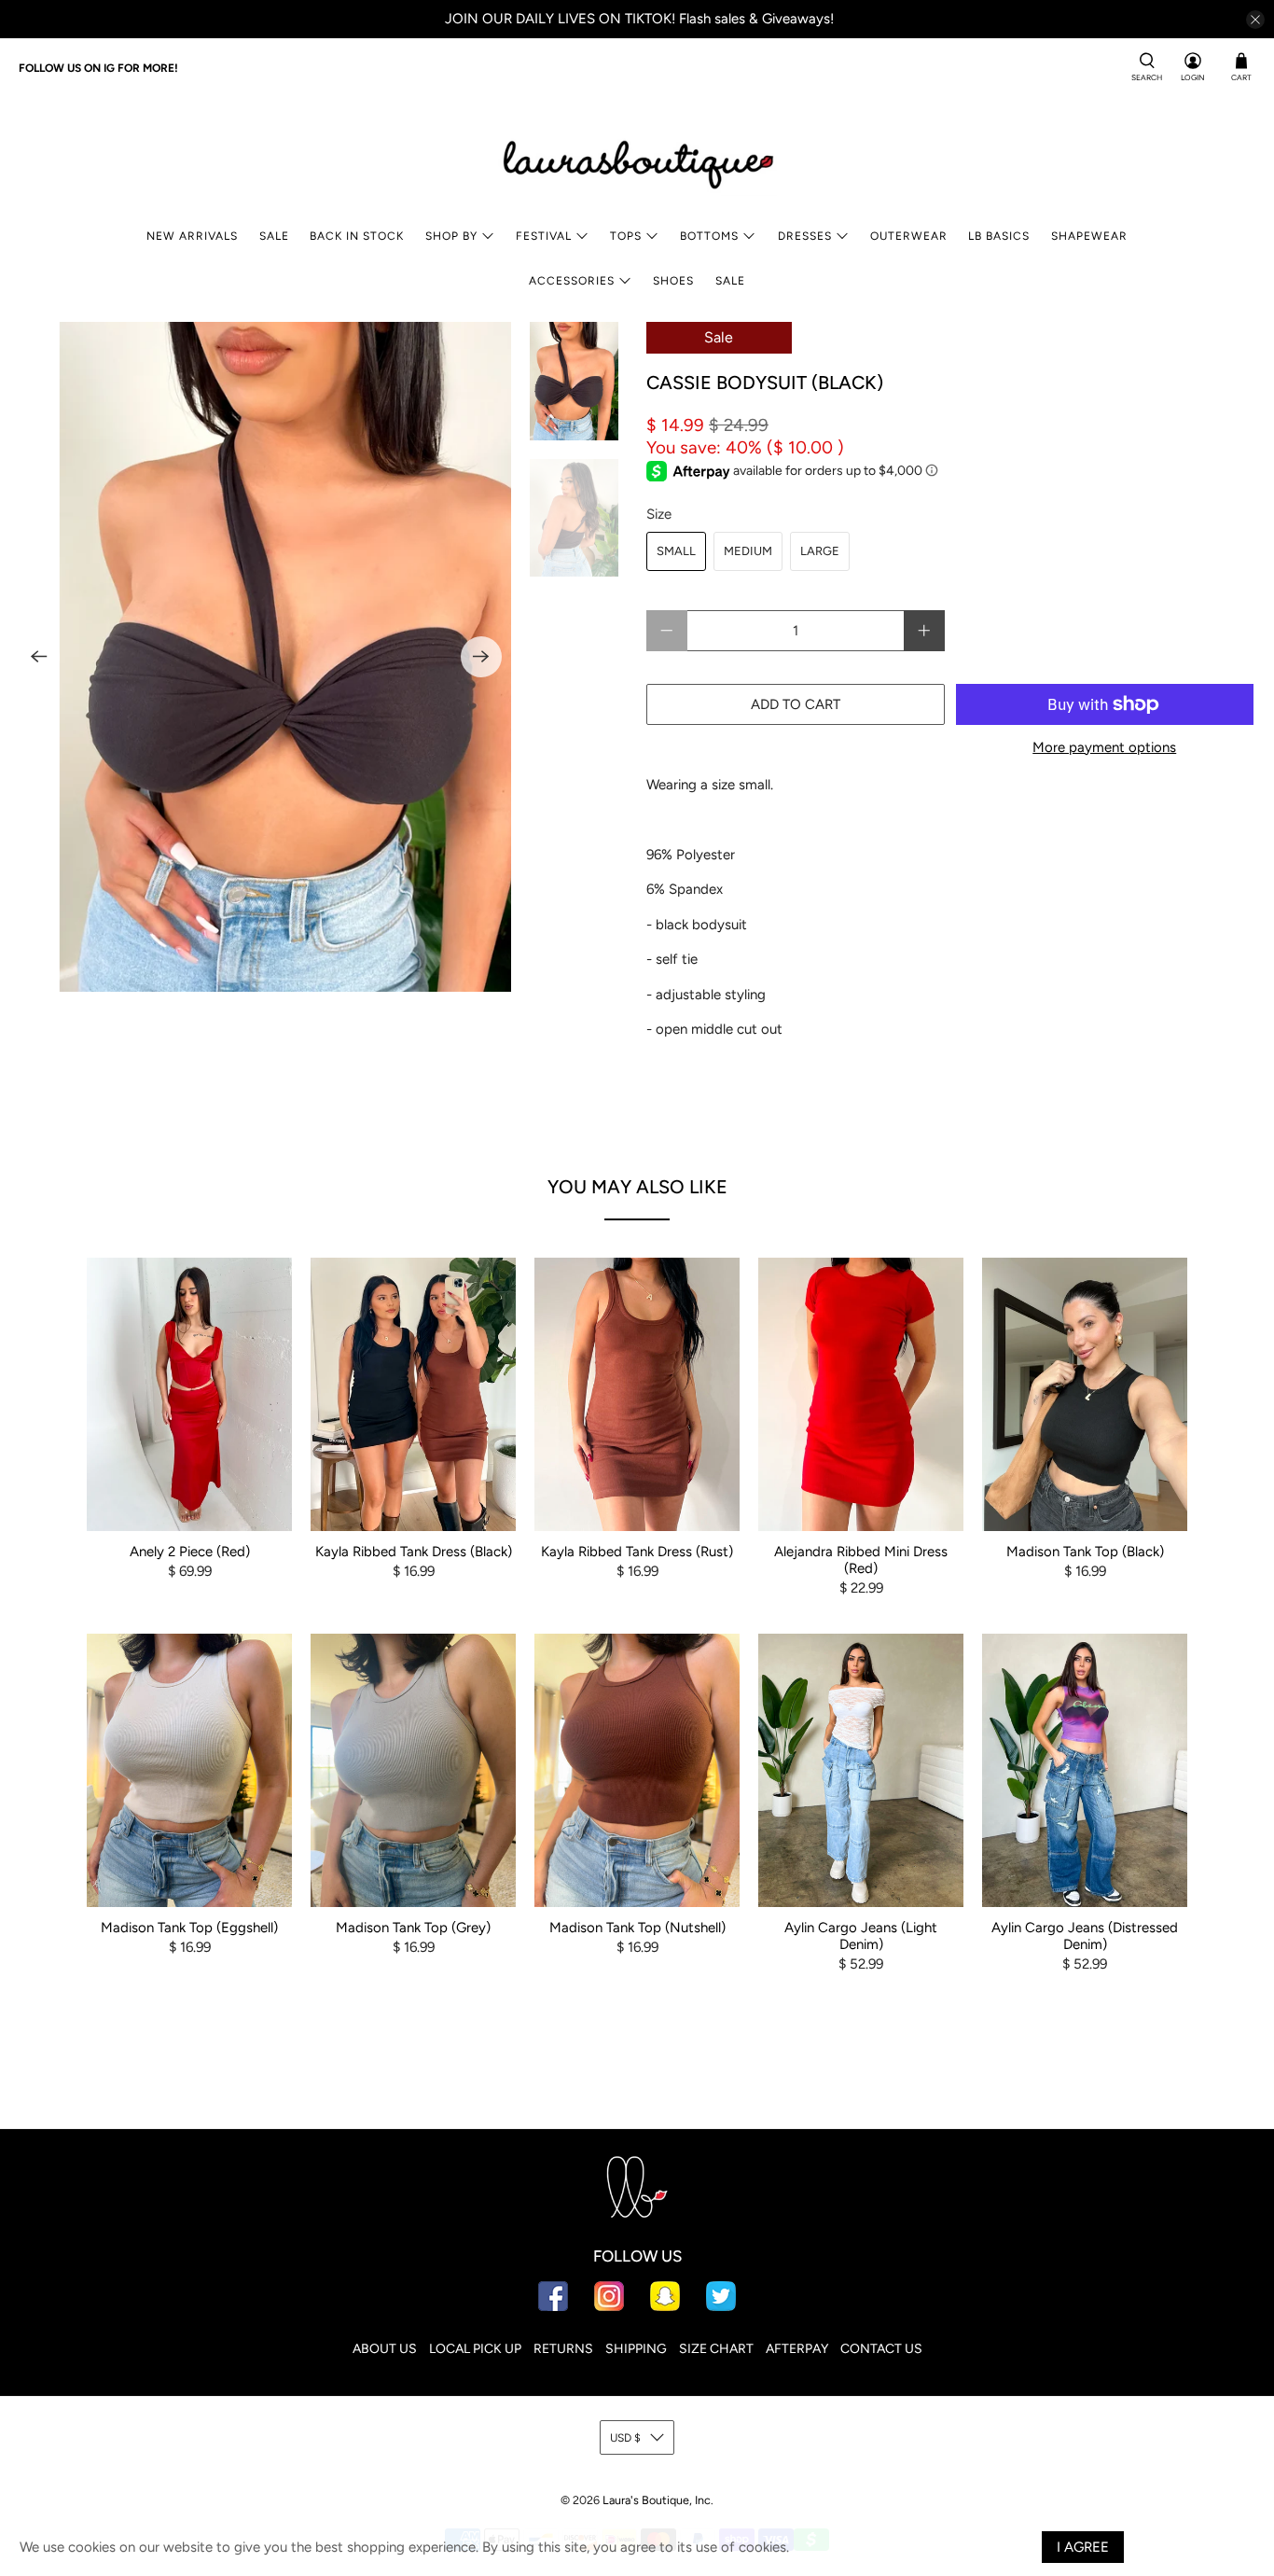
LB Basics (999, 236)
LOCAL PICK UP (475, 2349)
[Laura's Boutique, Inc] (637, 160)
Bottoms (709, 236)
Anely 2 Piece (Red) (190, 1552)
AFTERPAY (797, 2349)
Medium (748, 551)
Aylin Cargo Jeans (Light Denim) (861, 1936)
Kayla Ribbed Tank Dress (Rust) (637, 1552)
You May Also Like (637, 1187)
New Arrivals (192, 236)
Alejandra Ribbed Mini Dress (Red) (861, 1560)
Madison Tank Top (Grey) (413, 1928)
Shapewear (1089, 236)
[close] (1255, 20)
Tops (626, 236)
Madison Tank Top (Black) (1085, 1552)
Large (820, 551)
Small (676, 551)
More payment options (1104, 747)
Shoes (673, 281)
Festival (544, 236)
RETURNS (563, 2349)
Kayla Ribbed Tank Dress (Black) (414, 1552)
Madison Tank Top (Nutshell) (637, 1928)
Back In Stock (357, 236)
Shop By (451, 236)
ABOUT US (385, 2349)
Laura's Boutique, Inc (657, 2500)
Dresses (805, 236)
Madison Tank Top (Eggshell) (189, 1928)
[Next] (481, 657)
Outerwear (909, 236)
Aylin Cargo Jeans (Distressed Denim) (1085, 1936)
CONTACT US (881, 2349)
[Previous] (39, 657)
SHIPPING (636, 2349)
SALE (274, 236)
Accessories (572, 281)
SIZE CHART (716, 2349)
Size (659, 514)
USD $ (625, 2438)
